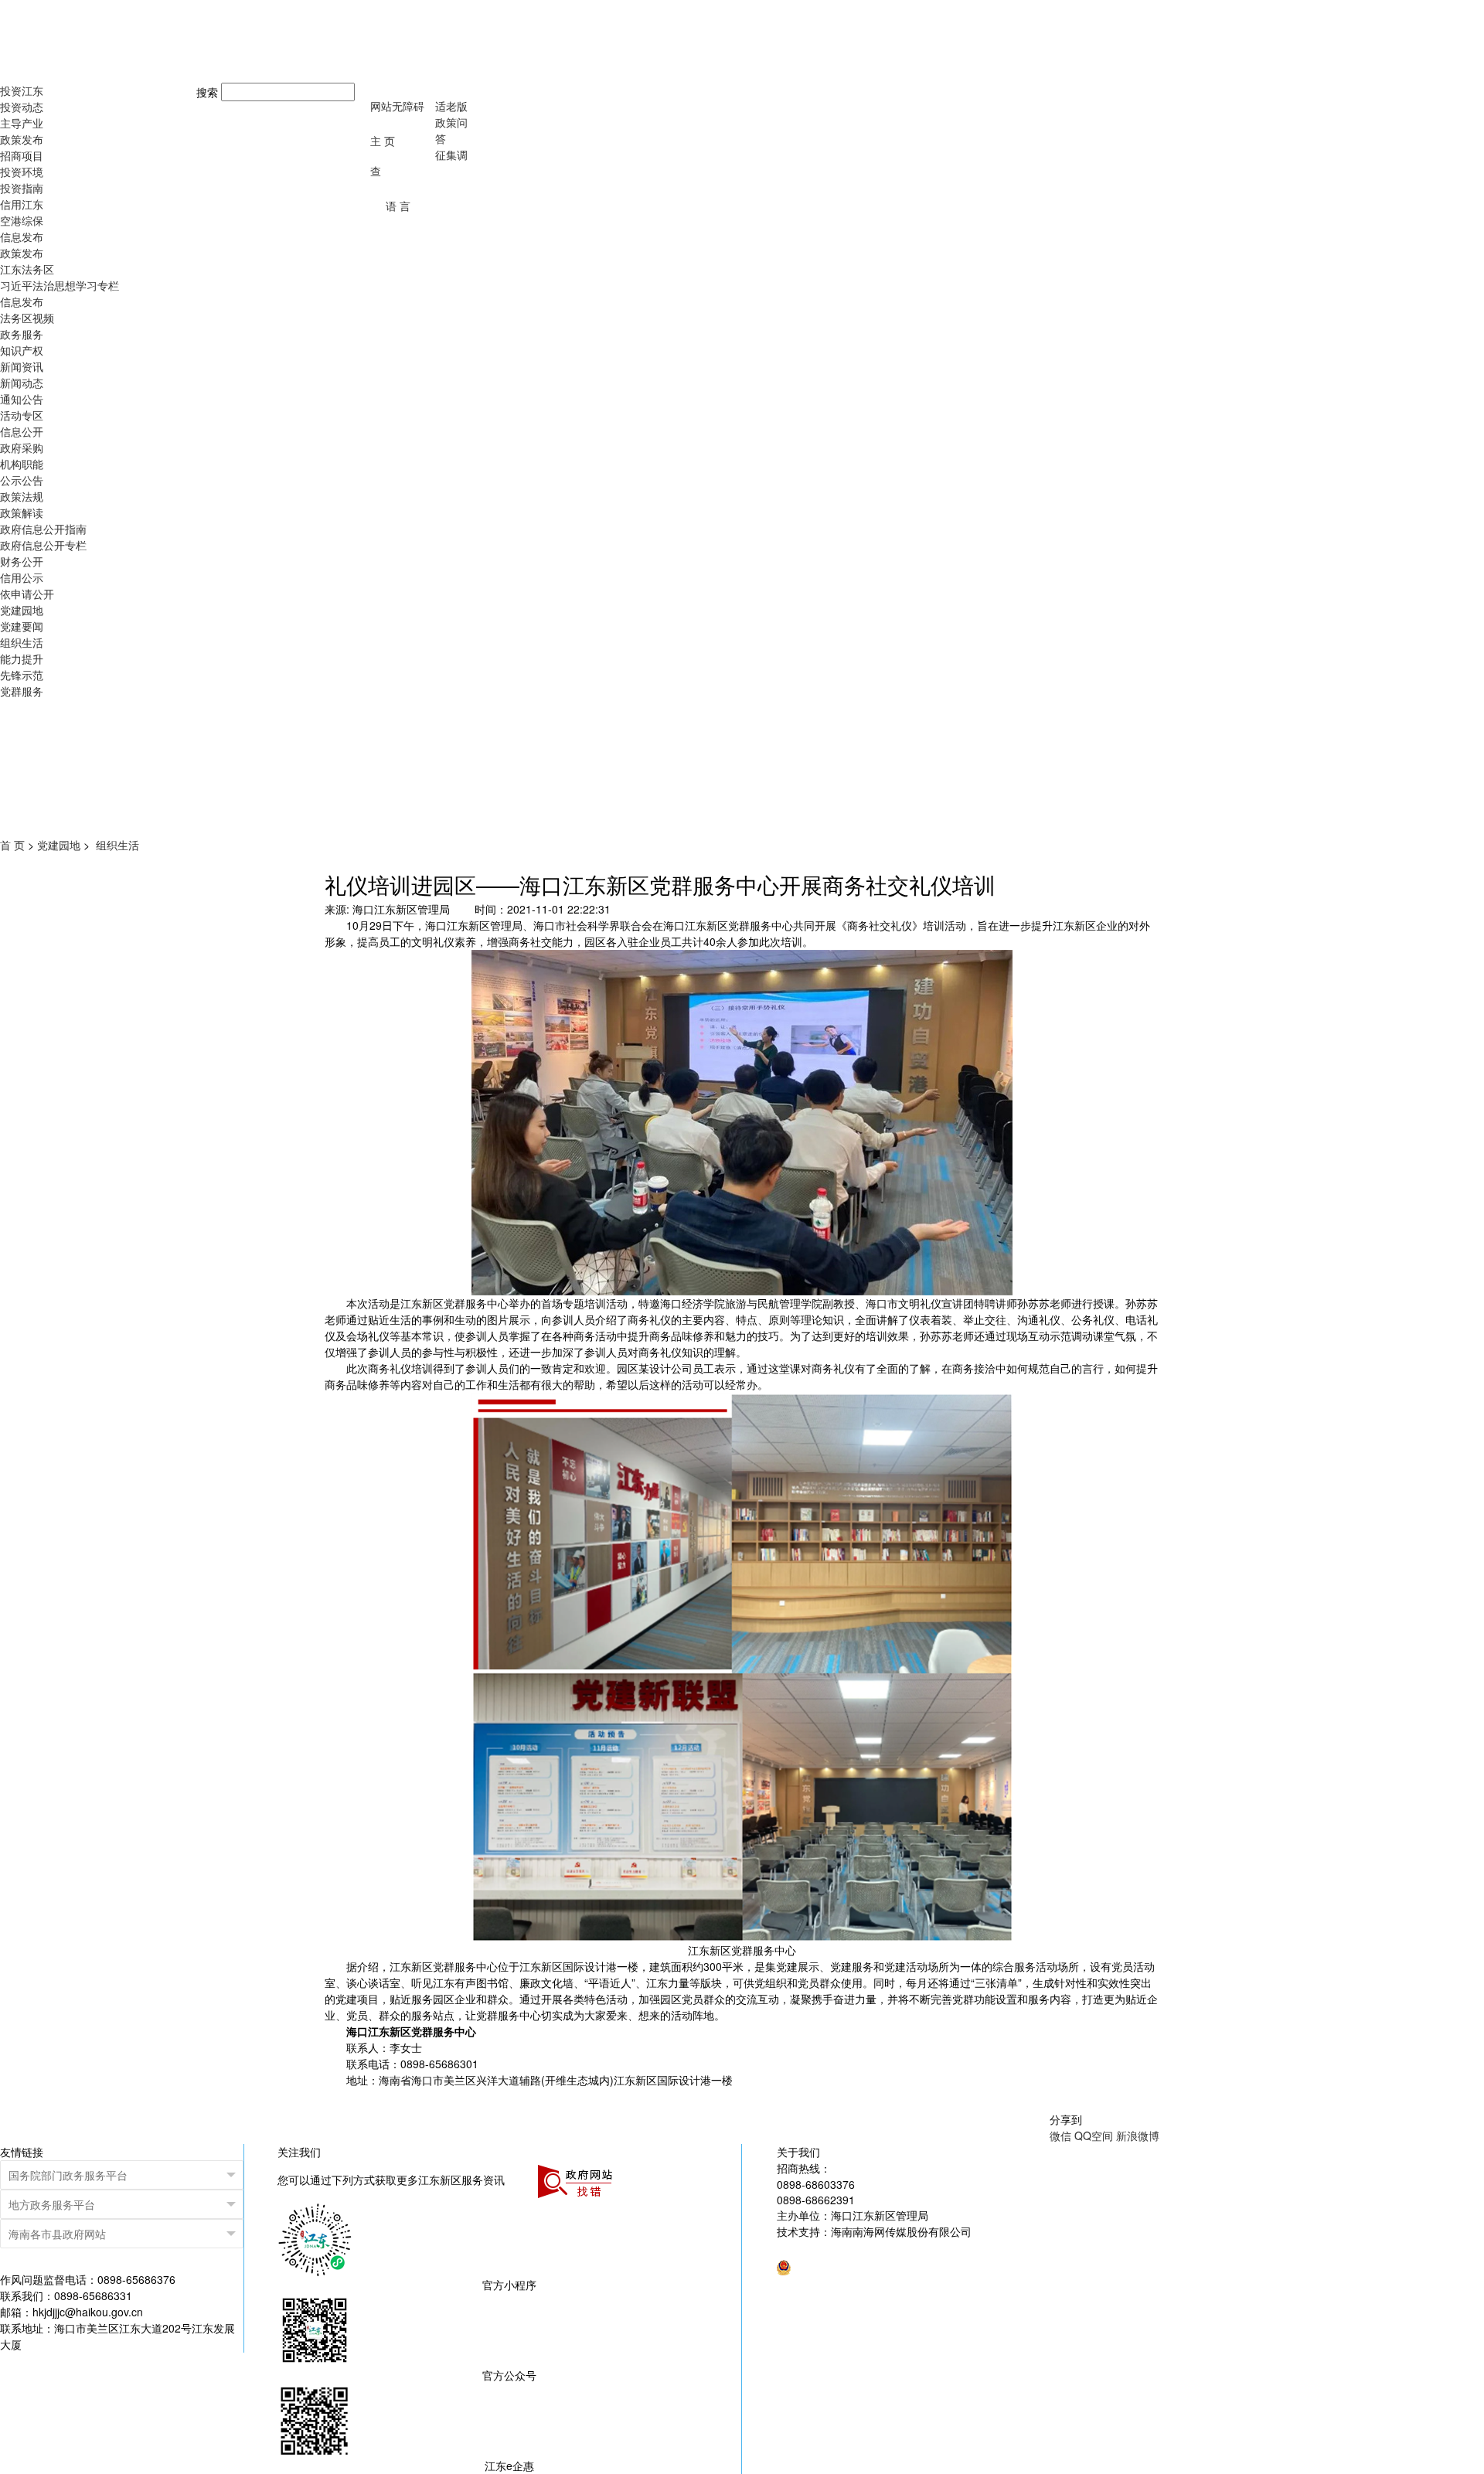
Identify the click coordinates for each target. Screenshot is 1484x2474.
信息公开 (22, 431)
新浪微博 (1138, 2135)
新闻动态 (22, 383)
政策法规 (22, 496)
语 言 (398, 206)
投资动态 (22, 107)
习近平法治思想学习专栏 (60, 285)
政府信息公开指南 (43, 529)
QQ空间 (1094, 2135)
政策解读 (22, 512)
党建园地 (22, 610)
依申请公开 (27, 594)
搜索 (207, 92)
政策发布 (22, 139)
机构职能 (22, 464)
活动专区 (22, 415)
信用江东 (22, 204)
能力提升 (22, 658)
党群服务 (22, 691)
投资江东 (22, 90)
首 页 (12, 845)
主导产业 (22, 123)
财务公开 (22, 561)
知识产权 (22, 350)
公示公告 (22, 480)
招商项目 (22, 155)
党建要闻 (22, 626)
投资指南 (22, 188)
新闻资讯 (22, 366)
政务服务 (22, 334)
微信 (1060, 2135)
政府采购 (22, 447)
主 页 (383, 141)
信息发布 (22, 237)
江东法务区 (27, 269)
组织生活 (22, 642)
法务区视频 (27, 318)
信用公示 (22, 577)
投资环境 (22, 172)
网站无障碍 (397, 106)
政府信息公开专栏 (43, 545)
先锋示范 (22, 675)
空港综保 (22, 220)
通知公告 (22, 399)
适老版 (451, 106)
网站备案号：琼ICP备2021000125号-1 (870, 2248)
